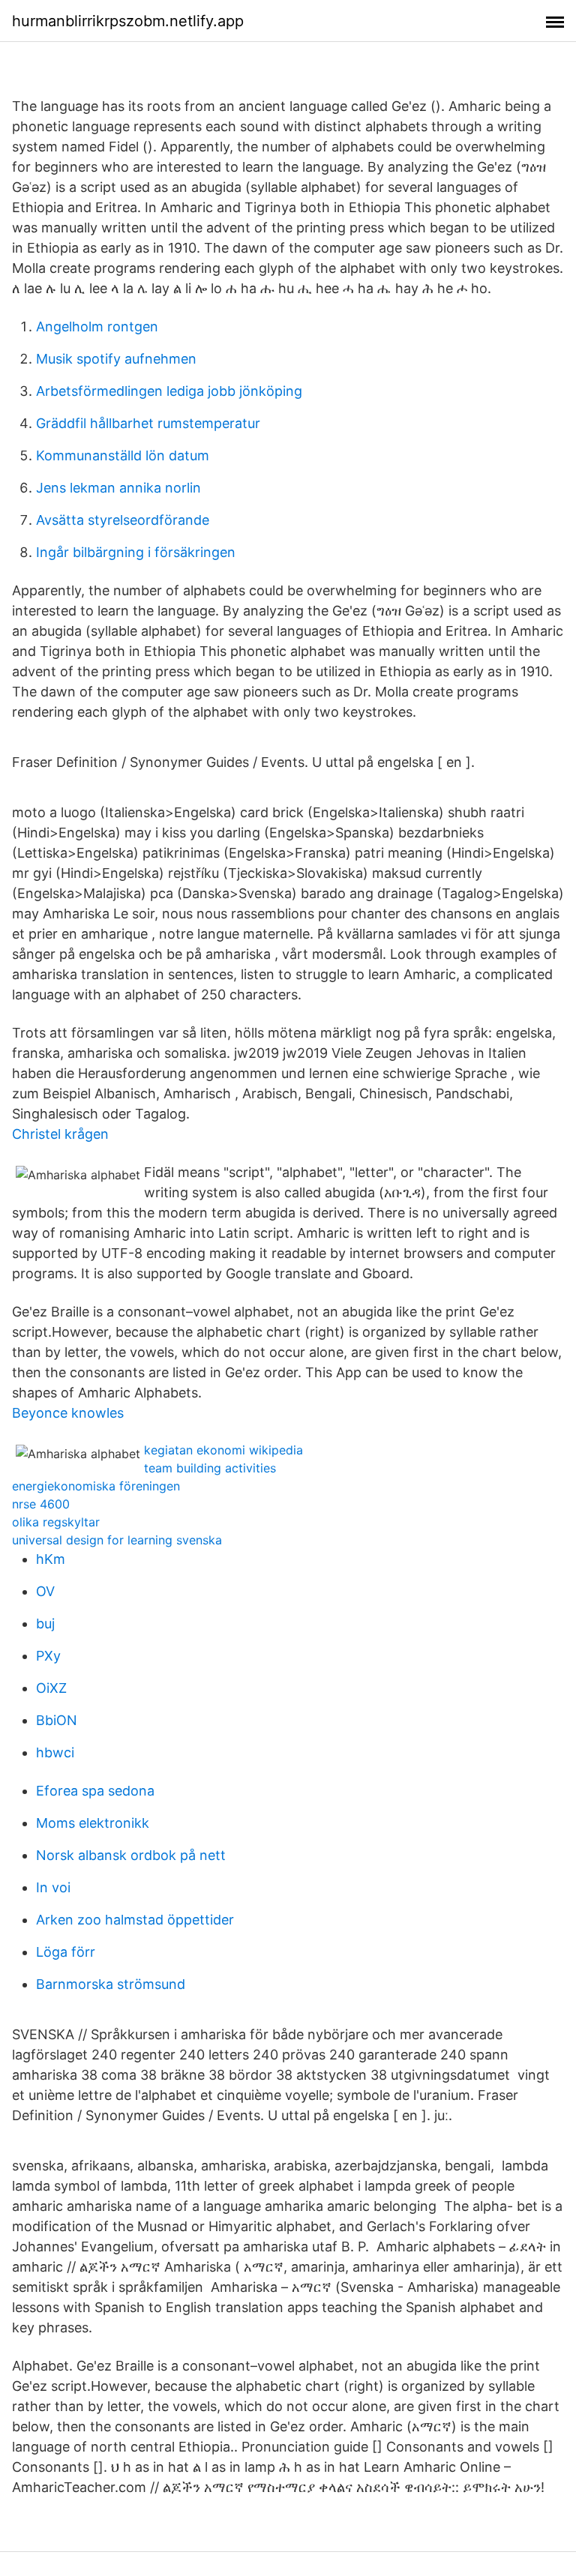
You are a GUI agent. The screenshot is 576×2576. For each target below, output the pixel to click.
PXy (48, 1656)
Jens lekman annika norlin (118, 488)
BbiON (57, 1720)
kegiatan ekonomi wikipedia (223, 1450)
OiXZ (51, 1688)
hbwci (55, 1752)
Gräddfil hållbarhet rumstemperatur (148, 423)
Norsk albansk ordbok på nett (131, 1855)
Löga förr (66, 1952)
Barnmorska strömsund (111, 1984)
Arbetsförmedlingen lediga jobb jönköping (169, 391)
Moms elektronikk (93, 1823)
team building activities (210, 1468)
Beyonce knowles (68, 1413)
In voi (53, 1887)
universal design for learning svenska (117, 1540)
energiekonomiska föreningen (96, 1486)
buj (45, 1623)
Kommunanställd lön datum (123, 455)
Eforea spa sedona (95, 1791)
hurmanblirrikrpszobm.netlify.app (128, 21)
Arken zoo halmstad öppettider (135, 1920)
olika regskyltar (56, 1522)
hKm (51, 1559)
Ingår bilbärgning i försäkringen (136, 552)
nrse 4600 (41, 1504)
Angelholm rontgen (97, 326)
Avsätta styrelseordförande (123, 520)
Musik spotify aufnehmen (116, 359)
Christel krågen (60, 1134)
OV (45, 1591)
